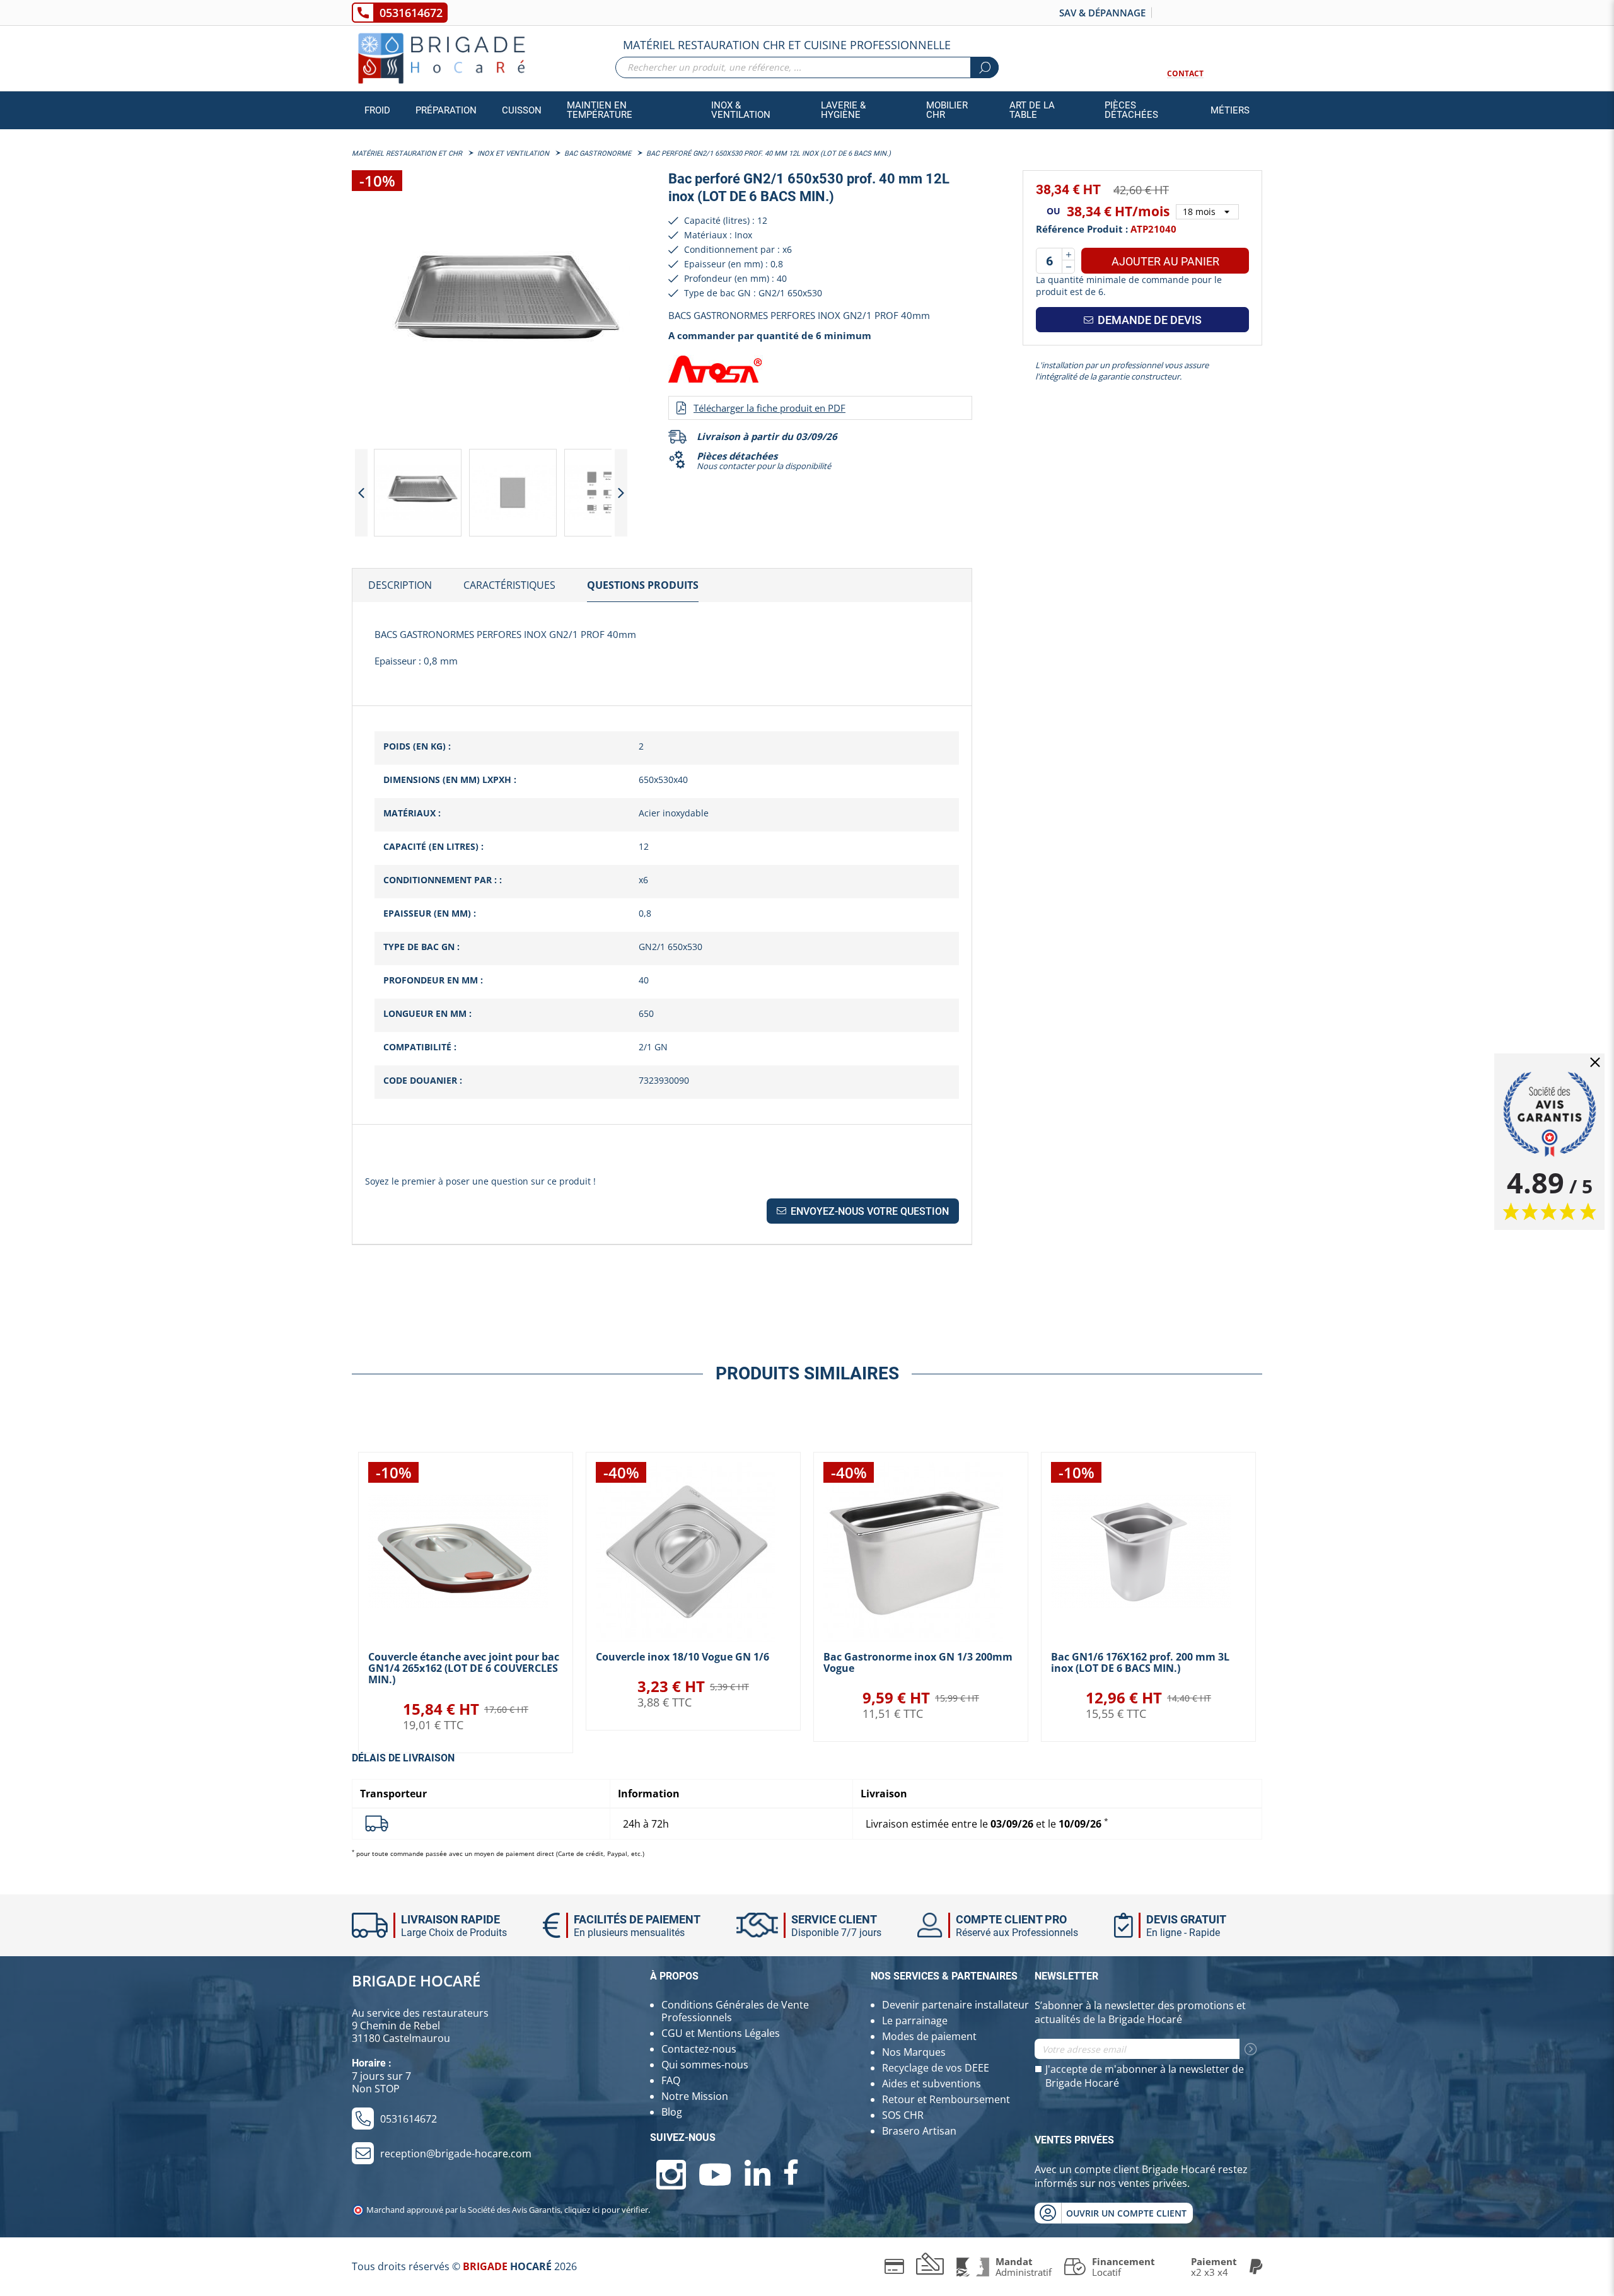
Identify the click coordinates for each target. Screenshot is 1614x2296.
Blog (672, 2112)
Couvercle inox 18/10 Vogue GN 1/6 (682, 1657)
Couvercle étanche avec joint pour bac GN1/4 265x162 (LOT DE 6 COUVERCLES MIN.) (464, 1668)
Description (400, 585)
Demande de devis (1148, 320)
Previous (361, 493)
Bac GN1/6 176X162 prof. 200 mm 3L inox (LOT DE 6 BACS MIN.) (1140, 1662)
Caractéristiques (509, 585)
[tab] (400, 586)
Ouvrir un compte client (1126, 2213)
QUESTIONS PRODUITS (643, 585)
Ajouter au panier (1165, 261)
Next (621, 493)
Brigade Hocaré (416, 1980)
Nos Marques (914, 2052)
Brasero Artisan (919, 2131)
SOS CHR (903, 2115)
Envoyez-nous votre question (868, 1211)
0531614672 (411, 13)
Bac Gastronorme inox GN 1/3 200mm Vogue (918, 1662)
